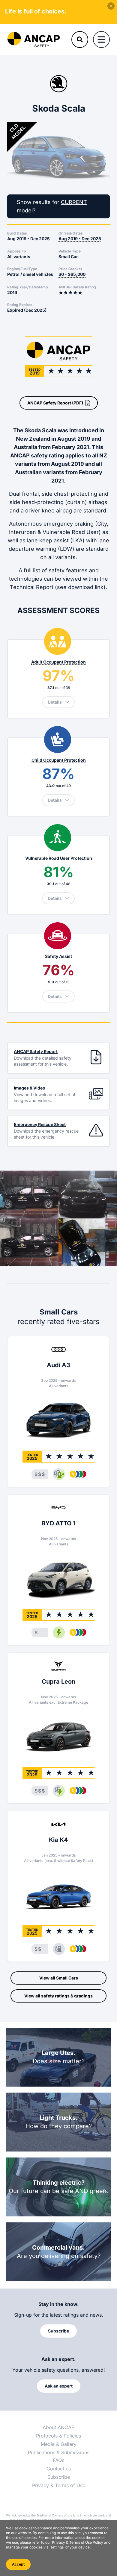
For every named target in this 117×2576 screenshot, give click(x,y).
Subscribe (59, 2477)
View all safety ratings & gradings (58, 1996)
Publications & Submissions (59, 2452)
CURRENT (74, 202)
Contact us (59, 2469)
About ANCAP (58, 2427)
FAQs (58, 2460)
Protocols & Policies (58, 2436)
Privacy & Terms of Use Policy (78, 2542)
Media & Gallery (59, 2444)
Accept (18, 2564)
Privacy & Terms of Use (59, 2485)
